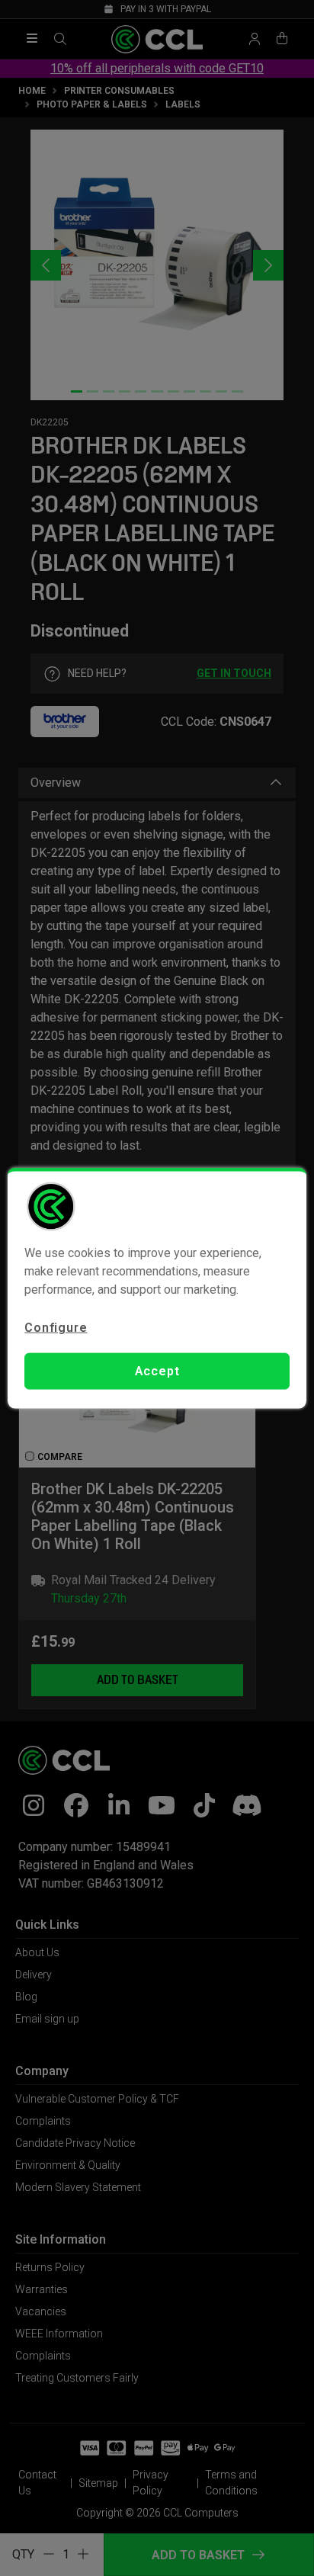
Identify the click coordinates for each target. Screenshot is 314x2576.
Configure (56, 1327)
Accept (157, 1371)
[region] (157, 1288)
